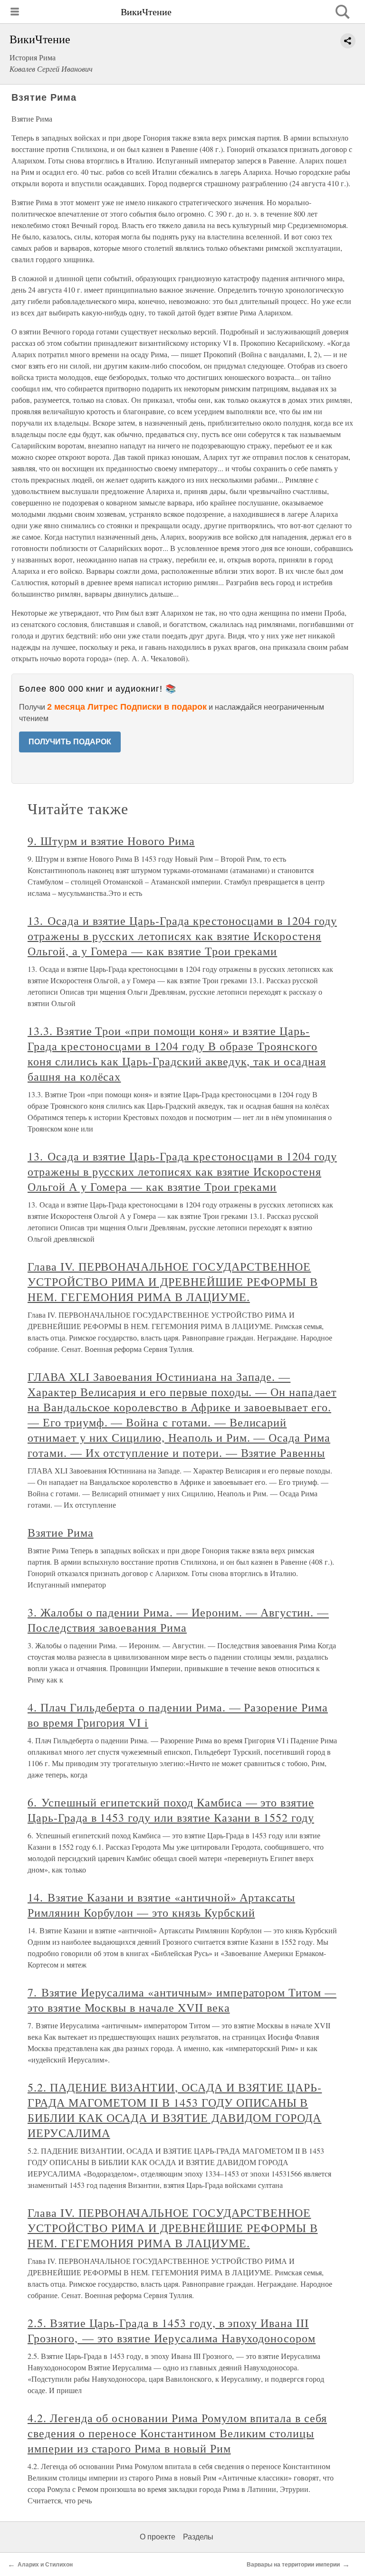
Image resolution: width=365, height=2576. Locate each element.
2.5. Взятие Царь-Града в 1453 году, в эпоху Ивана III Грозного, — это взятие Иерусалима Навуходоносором (172, 2330)
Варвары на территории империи (293, 2565)
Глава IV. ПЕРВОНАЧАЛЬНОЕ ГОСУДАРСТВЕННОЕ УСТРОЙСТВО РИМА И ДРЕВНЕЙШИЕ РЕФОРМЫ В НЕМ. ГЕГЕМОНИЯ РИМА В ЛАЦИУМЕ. (173, 1282)
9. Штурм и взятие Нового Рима (111, 841)
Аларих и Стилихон (45, 2565)
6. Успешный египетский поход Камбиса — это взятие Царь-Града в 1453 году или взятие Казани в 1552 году (171, 1810)
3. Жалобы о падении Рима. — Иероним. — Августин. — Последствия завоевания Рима (178, 1620)
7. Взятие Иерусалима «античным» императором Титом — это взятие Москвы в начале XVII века (182, 2000)
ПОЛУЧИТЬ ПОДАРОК (70, 742)
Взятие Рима (61, 1532)
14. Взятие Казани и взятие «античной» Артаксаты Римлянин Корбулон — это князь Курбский (161, 1905)
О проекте (158, 2537)
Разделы (198, 2537)
